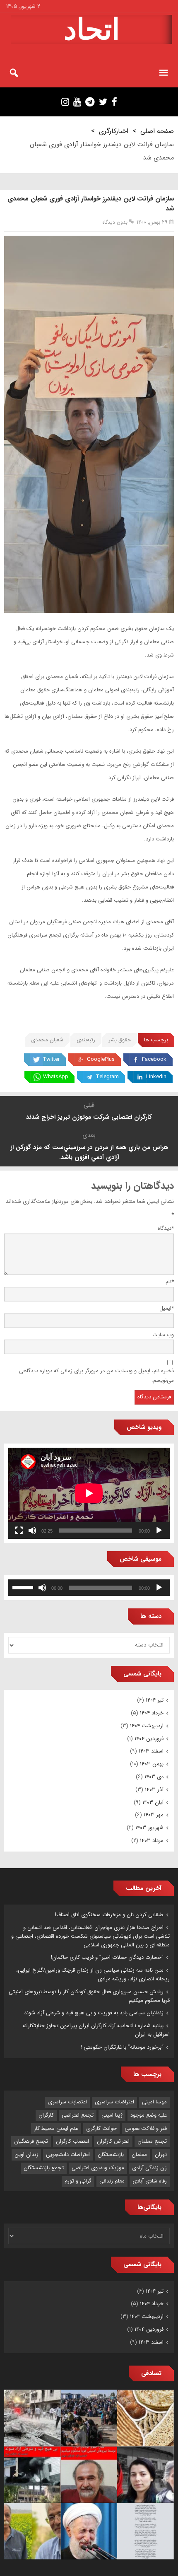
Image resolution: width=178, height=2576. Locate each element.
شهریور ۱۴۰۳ (149, 1828)
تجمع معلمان (152, 2141)
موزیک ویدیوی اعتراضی (98, 2168)
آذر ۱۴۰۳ (154, 1790)
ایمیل (167, 1308)
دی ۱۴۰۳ (154, 1777)
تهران (161, 2155)
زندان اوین (26, 2155)
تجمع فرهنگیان (31, 2141)
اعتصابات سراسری (67, 2102)
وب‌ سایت (163, 1335)
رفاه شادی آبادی (150, 2181)
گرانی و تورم (78, 2181)
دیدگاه (166, 1228)
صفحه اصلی (157, 131)
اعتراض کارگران (113, 2141)
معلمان (139, 2155)
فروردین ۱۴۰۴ (149, 1739)
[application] (89, 1493)
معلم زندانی (112, 2181)
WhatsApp (56, 1077)
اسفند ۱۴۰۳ (151, 1751)
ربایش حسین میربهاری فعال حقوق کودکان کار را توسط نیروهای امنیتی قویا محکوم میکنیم (89, 1996)
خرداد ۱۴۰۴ (152, 1713)
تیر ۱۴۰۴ (155, 1700)
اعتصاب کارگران (72, 2141)
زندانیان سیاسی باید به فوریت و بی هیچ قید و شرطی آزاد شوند (94, 2013)
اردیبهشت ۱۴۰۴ (147, 1726)
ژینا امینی (112, 2115)
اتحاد (92, 29)
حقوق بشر (120, 1040)
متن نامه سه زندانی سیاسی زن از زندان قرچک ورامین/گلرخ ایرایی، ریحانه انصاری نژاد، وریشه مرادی (93, 1975)
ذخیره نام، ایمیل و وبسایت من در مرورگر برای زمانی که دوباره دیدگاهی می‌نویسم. (96, 1376)
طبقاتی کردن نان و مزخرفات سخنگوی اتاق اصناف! (109, 1915)
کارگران (46, 2115)
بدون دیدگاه (115, 222)
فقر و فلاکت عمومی (146, 2128)
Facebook (154, 1059)
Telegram (107, 1077)
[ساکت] (32, 1531)
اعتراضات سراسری (114, 2102)
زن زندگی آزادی (149, 2168)
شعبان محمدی (47, 1040)
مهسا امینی (154, 2102)
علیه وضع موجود (149, 2115)
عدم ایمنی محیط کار (56, 2128)
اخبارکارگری (114, 131)
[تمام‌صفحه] (19, 1531)
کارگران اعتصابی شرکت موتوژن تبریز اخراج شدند (89, 1117)
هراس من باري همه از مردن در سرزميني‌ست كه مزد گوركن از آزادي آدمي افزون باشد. (89, 1152)
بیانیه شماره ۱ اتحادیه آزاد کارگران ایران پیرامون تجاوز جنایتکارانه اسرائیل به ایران (96, 2030)
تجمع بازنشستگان (44, 2168)
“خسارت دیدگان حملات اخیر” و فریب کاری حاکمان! (107, 1957)
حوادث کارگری (101, 2128)
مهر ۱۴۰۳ (154, 1815)
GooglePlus (101, 1059)
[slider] (24, 1587)
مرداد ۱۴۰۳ (152, 1841)
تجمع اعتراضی (78, 2115)
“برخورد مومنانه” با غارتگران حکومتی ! (122, 2047)
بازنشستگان (111, 2155)
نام (170, 1282)
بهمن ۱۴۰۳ (152, 1764)
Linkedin (156, 1077)
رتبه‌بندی (86, 1040)
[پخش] (159, 1531)
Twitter (51, 1059)
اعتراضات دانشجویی (68, 2155)
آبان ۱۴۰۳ (153, 1802)
